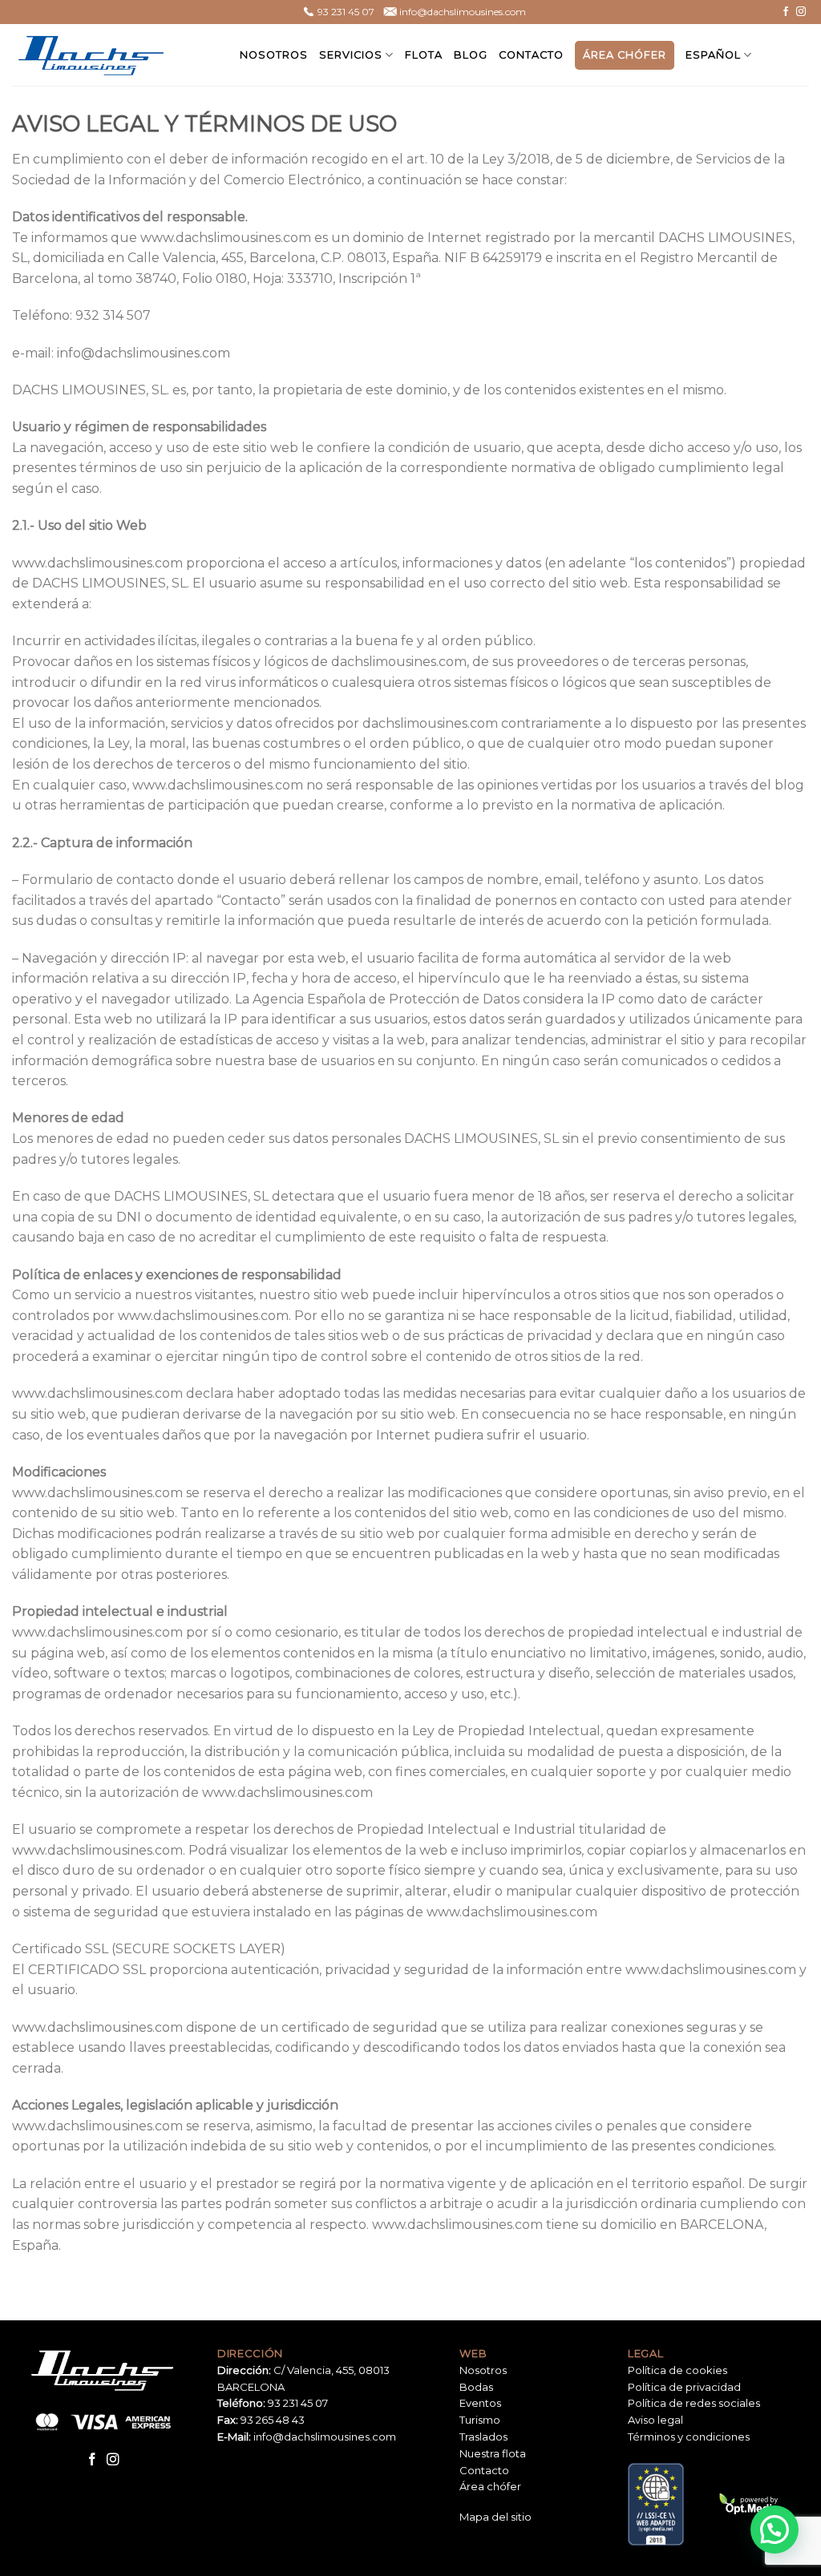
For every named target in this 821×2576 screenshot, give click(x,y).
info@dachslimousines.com (325, 2437)
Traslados (483, 2437)
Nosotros (274, 55)
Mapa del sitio (495, 2517)
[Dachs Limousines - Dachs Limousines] (92, 55)
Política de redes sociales (694, 2403)
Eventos (480, 2403)
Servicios (351, 55)
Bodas (476, 2387)
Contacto (531, 55)
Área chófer (625, 55)
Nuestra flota (493, 2453)
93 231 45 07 (298, 2403)
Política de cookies (677, 2370)
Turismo (480, 2420)
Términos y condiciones (689, 2437)
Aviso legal (655, 2420)
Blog (471, 55)
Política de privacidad (684, 2387)
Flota (424, 55)
